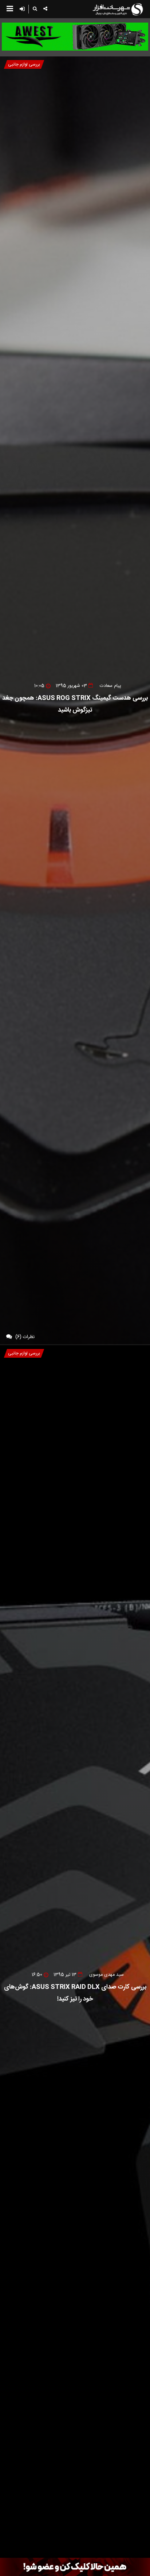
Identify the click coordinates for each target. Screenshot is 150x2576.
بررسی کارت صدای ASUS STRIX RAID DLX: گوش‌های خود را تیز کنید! (75, 1993)
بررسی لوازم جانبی (24, 64)
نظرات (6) (25, 1337)
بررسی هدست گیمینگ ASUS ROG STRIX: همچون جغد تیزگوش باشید (75, 704)
